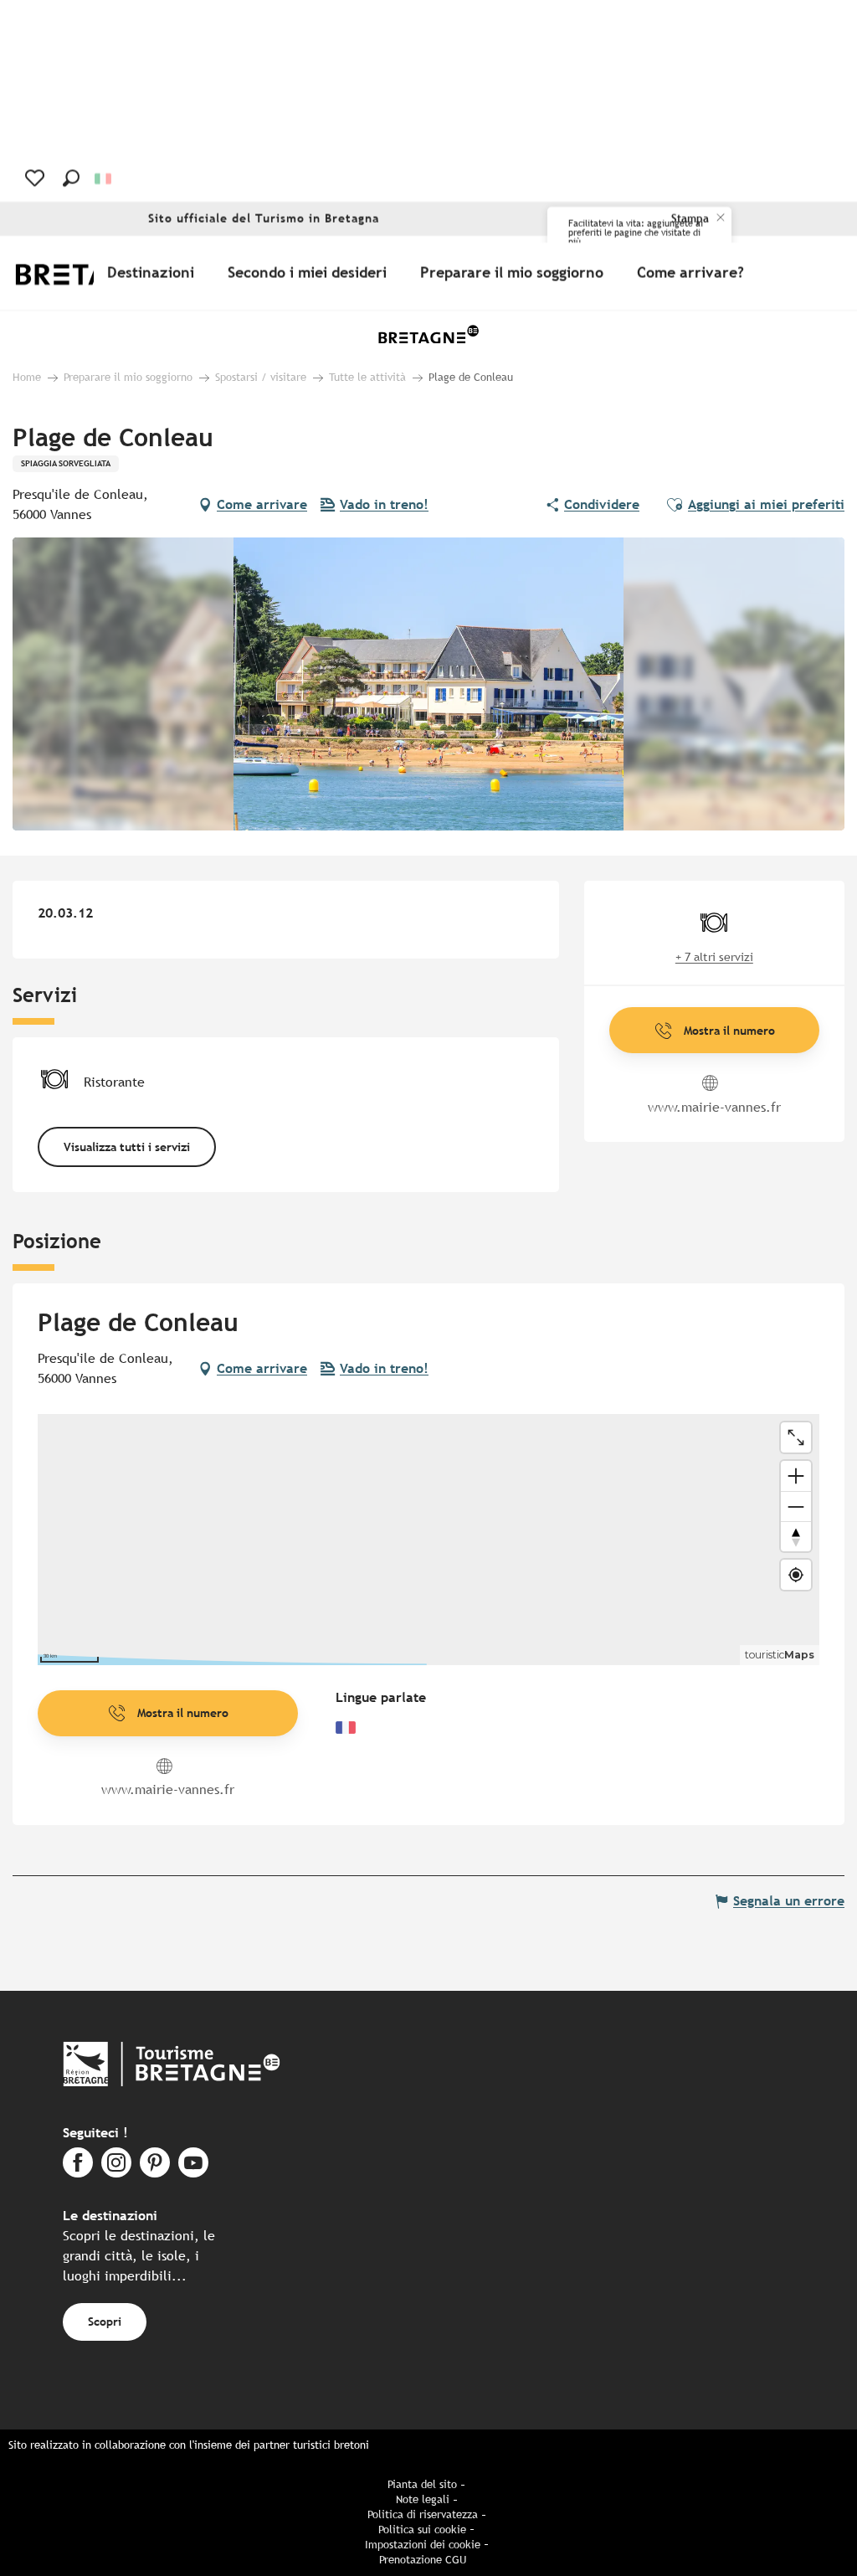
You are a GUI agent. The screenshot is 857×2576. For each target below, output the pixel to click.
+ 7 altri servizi (714, 957)
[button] (71, 178)
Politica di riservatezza (423, 2514)
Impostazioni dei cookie (423, 2545)
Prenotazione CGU (423, 2560)
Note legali (423, 2499)
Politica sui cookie (422, 2530)
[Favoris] (36, 178)
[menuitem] (154, 273)
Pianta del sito (422, 2484)
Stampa (690, 219)
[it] (104, 179)
